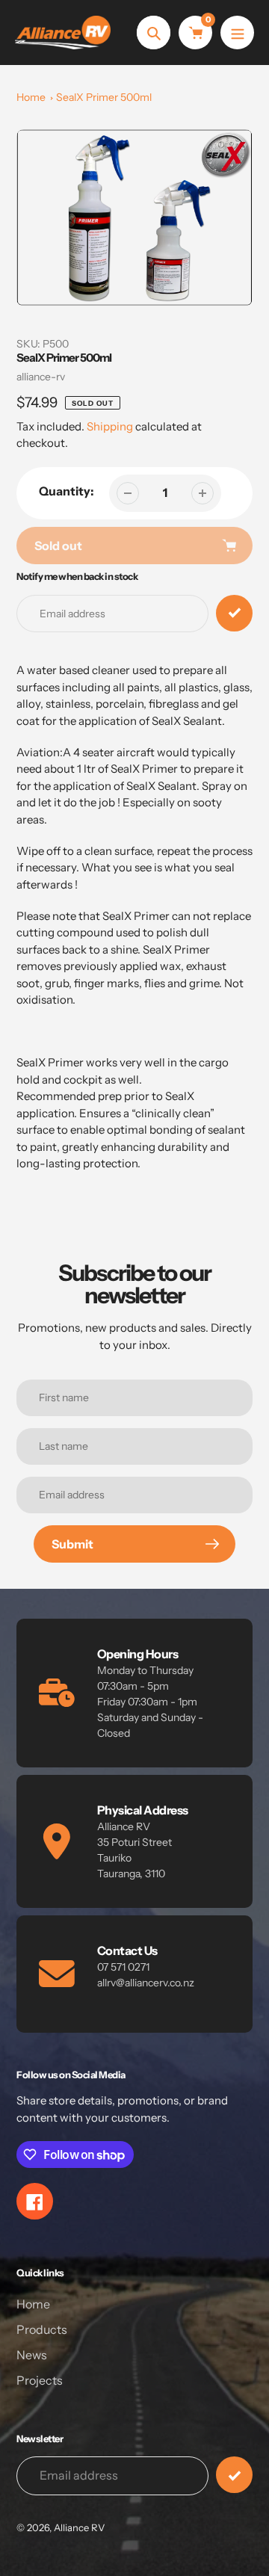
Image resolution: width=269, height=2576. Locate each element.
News (32, 2355)
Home (31, 97)
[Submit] (234, 2475)
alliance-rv (41, 377)
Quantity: (67, 491)
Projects (40, 2380)
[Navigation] (237, 33)
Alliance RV (79, 2527)
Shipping (110, 426)
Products (42, 2329)
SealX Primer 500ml (104, 97)
